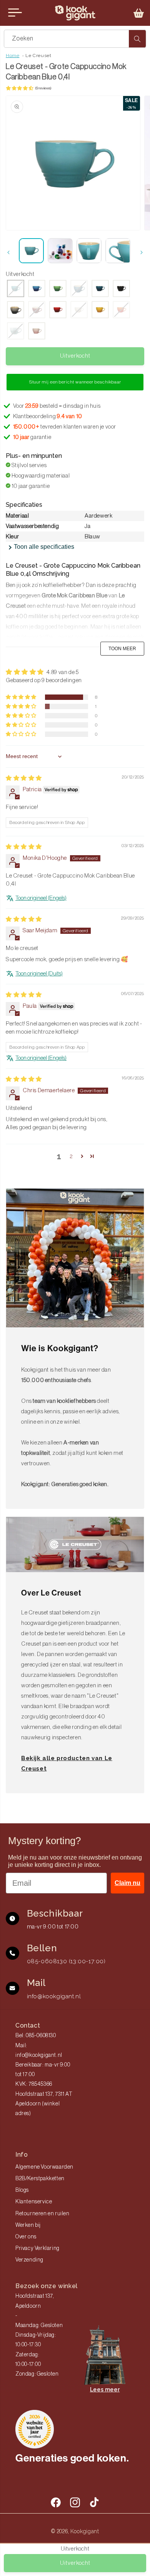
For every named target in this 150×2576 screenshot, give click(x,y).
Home (12, 55)
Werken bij (28, 2225)
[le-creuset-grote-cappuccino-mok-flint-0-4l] (16, 310)
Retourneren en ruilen (42, 2214)
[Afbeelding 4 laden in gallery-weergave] (118, 251)
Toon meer (122, 649)
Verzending (29, 2260)
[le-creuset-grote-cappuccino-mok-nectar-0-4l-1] (100, 310)
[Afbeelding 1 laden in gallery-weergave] (31, 251)
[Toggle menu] (15, 13)
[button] (139, 13)
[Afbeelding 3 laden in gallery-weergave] (89, 251)
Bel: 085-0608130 (36, 2036)
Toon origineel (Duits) (39, 974)
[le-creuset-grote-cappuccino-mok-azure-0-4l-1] (37, 289)
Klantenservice (34, 2202)
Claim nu (127, 1883)
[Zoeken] (137, 39)
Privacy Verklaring (37, 2248)
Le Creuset (38, 55)
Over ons (26, 2237)
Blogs (22, 2190)
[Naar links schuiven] (8, 252)
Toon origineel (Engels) (41, 898)
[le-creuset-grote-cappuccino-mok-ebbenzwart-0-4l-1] (121, 289)
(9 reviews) (43, 88)
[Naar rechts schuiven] (142, 252)
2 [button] (71, 1156)
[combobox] (75, 39)
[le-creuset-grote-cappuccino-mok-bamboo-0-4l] (58, 289)
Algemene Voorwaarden (44, 2167)
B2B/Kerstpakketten (40, 2179)
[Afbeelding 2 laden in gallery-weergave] (60, 251)
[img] (24, 778)
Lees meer (105, 2389)
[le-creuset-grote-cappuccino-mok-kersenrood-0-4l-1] (58, 310)
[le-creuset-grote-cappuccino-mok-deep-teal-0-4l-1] (100, 289)
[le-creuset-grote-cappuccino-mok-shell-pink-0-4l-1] (37, 332)
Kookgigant (85, 2531)
